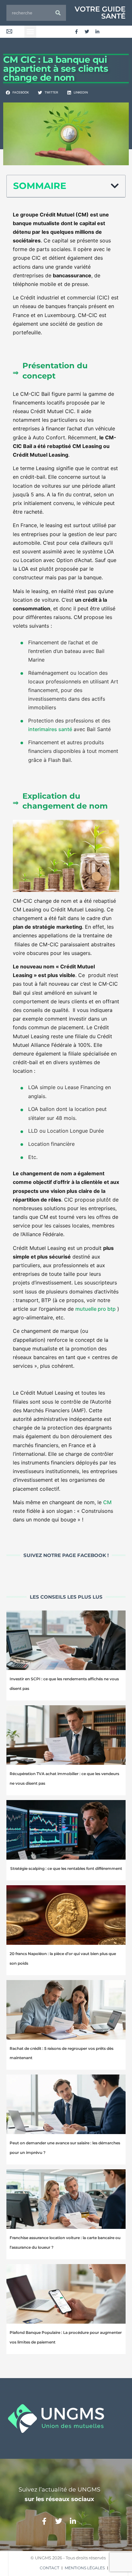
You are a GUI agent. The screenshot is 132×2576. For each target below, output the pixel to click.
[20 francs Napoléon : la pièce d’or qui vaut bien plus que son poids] (66, 1915)
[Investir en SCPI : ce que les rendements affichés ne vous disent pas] (66, 1640)
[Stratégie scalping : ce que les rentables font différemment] (66, 1830)
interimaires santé (50, 729)
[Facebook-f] (76, 32)
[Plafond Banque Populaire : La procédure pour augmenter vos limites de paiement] (66, 2294)
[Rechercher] (58, 13)
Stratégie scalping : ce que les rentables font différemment (66, 1868)
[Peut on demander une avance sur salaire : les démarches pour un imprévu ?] (66, 2104)
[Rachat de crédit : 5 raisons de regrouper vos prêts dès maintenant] (66, 2010)
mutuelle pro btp (95, 1309)
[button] (30, 32)
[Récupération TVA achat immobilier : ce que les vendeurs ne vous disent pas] (66, 1735)
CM (107, 1502)
